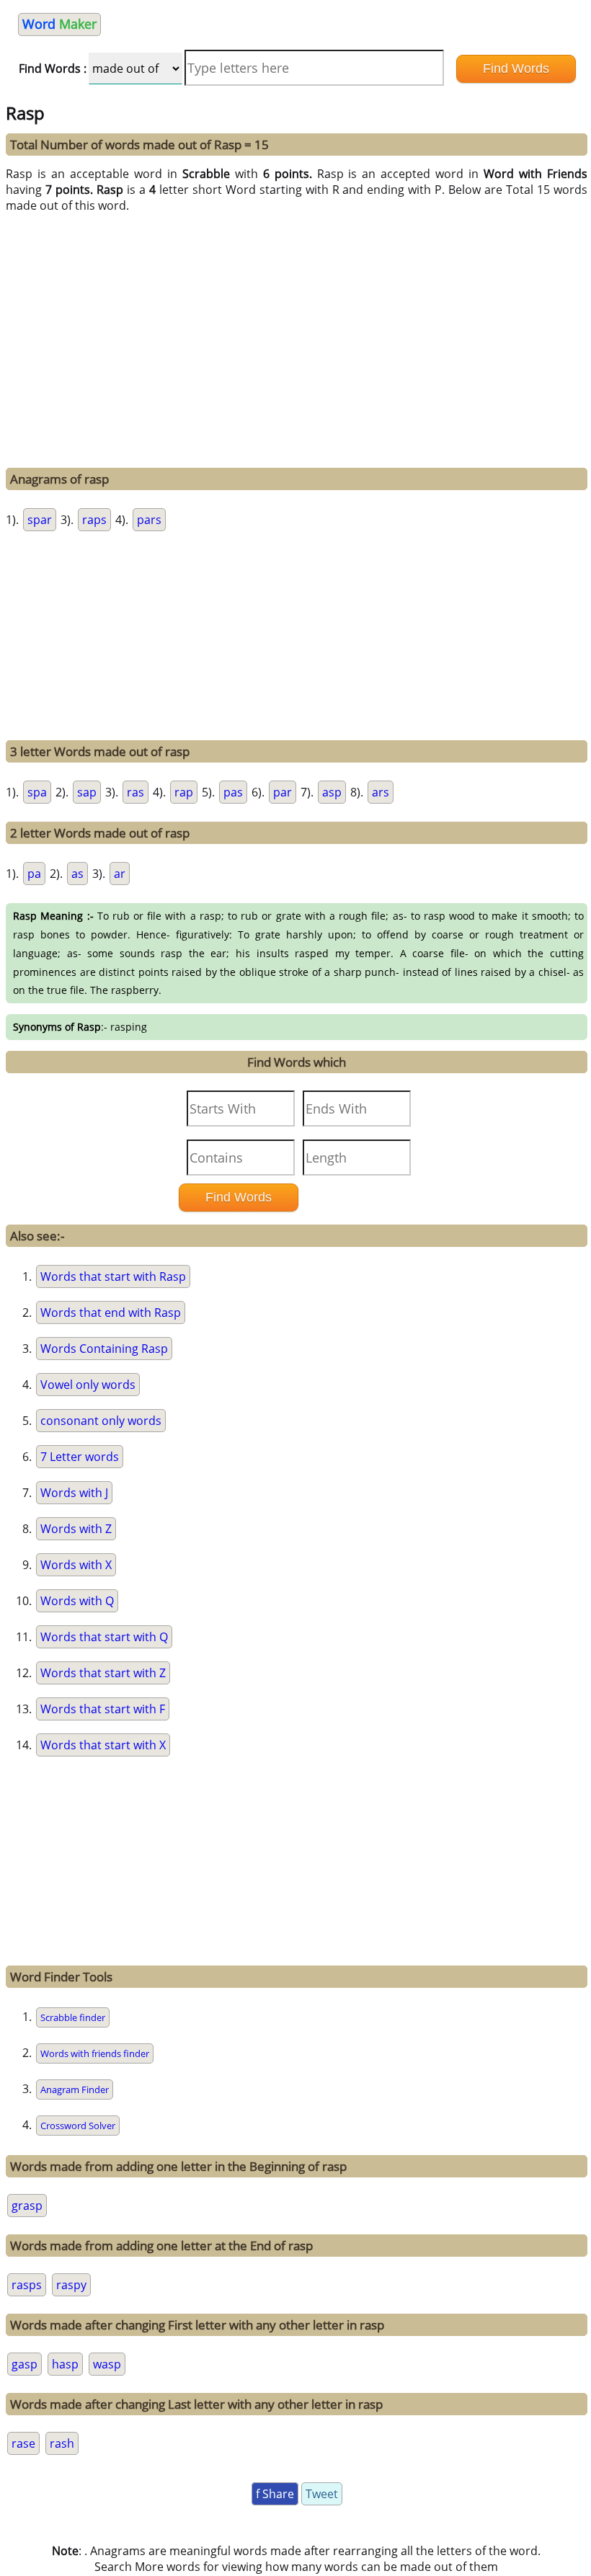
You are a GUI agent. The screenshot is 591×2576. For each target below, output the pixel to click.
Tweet (322, 2494)
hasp (65, 2364)
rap (184, 792)
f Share (275, 2494)
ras (135, 792)
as (77, 874)
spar (40, 520)
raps (94, 520)
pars (149, 520)
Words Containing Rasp (104, 1349)
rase (23, 2443)
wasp (107, 2364)
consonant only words (101, 1421)
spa (37, 792)
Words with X (76, 1565)
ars (381, 792)
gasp (25, 2364)
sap (87, 792)
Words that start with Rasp (113, 1276)
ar (120, 874)
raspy (71, 2285)
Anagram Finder (75, 2089)
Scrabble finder (73, 2017)
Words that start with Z (103, 1673)
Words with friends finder (95, 2053)
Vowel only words (88, 1385)
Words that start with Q (104, 1637)
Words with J (74, 1493)
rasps (27, 2285)
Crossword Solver (78, 2126)
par (283, 792)
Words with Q (77, 1601)
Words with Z (76, 1529)
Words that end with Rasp (111, 1313)
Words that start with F (103, 1709)
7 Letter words (80, 1457)
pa (34, 874)
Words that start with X (103, 1745)
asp (332, 792)
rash (62, 2443)
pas (233, 792)
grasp (27, 2206)
